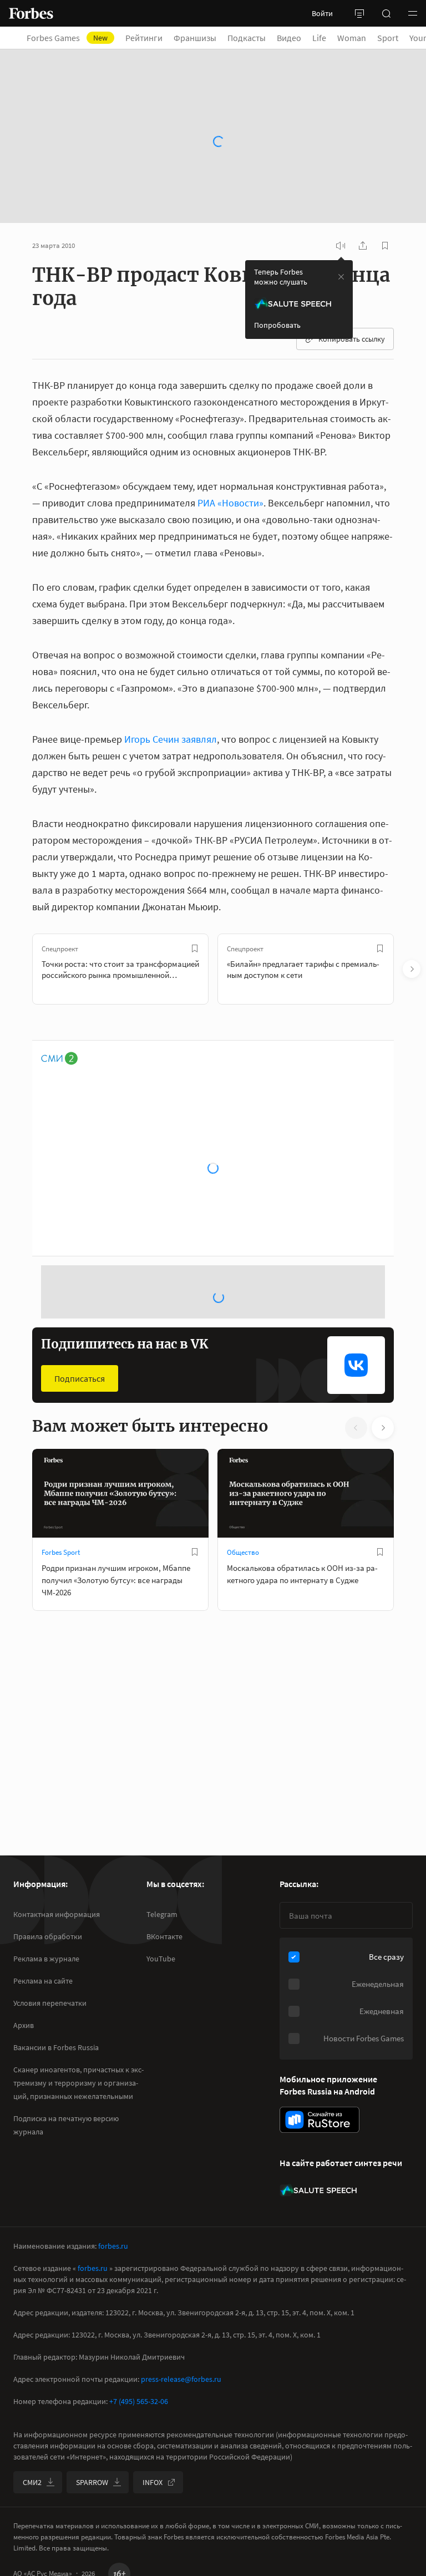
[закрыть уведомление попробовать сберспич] (341, 218)
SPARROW (92, 2482)
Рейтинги (144, 38)
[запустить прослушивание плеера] (341, 187)
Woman (352, 38)
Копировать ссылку (352, 280)
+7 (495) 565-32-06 (139, 2401)
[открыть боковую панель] (359, 13)
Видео (289, 38)
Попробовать (277, 266)
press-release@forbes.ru (181, 2379)
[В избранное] (195, 890)
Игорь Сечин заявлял (171, 680)
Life (319, 38)
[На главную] (31, 13)
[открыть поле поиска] (386, 13)
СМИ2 (32, 2482)
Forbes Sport (61, 1431)
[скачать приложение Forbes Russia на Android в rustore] (319, 2120)
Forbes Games (67, 38)
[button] (413, 13)
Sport (388, 38)
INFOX (153, 2482)
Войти (322, 13)
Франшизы (195, 38)
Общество (243, 1431)
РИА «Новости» (230, 444)
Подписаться (80, 1257)
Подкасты (247, 38)
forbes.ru (113, 2246)
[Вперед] (412, 910)
